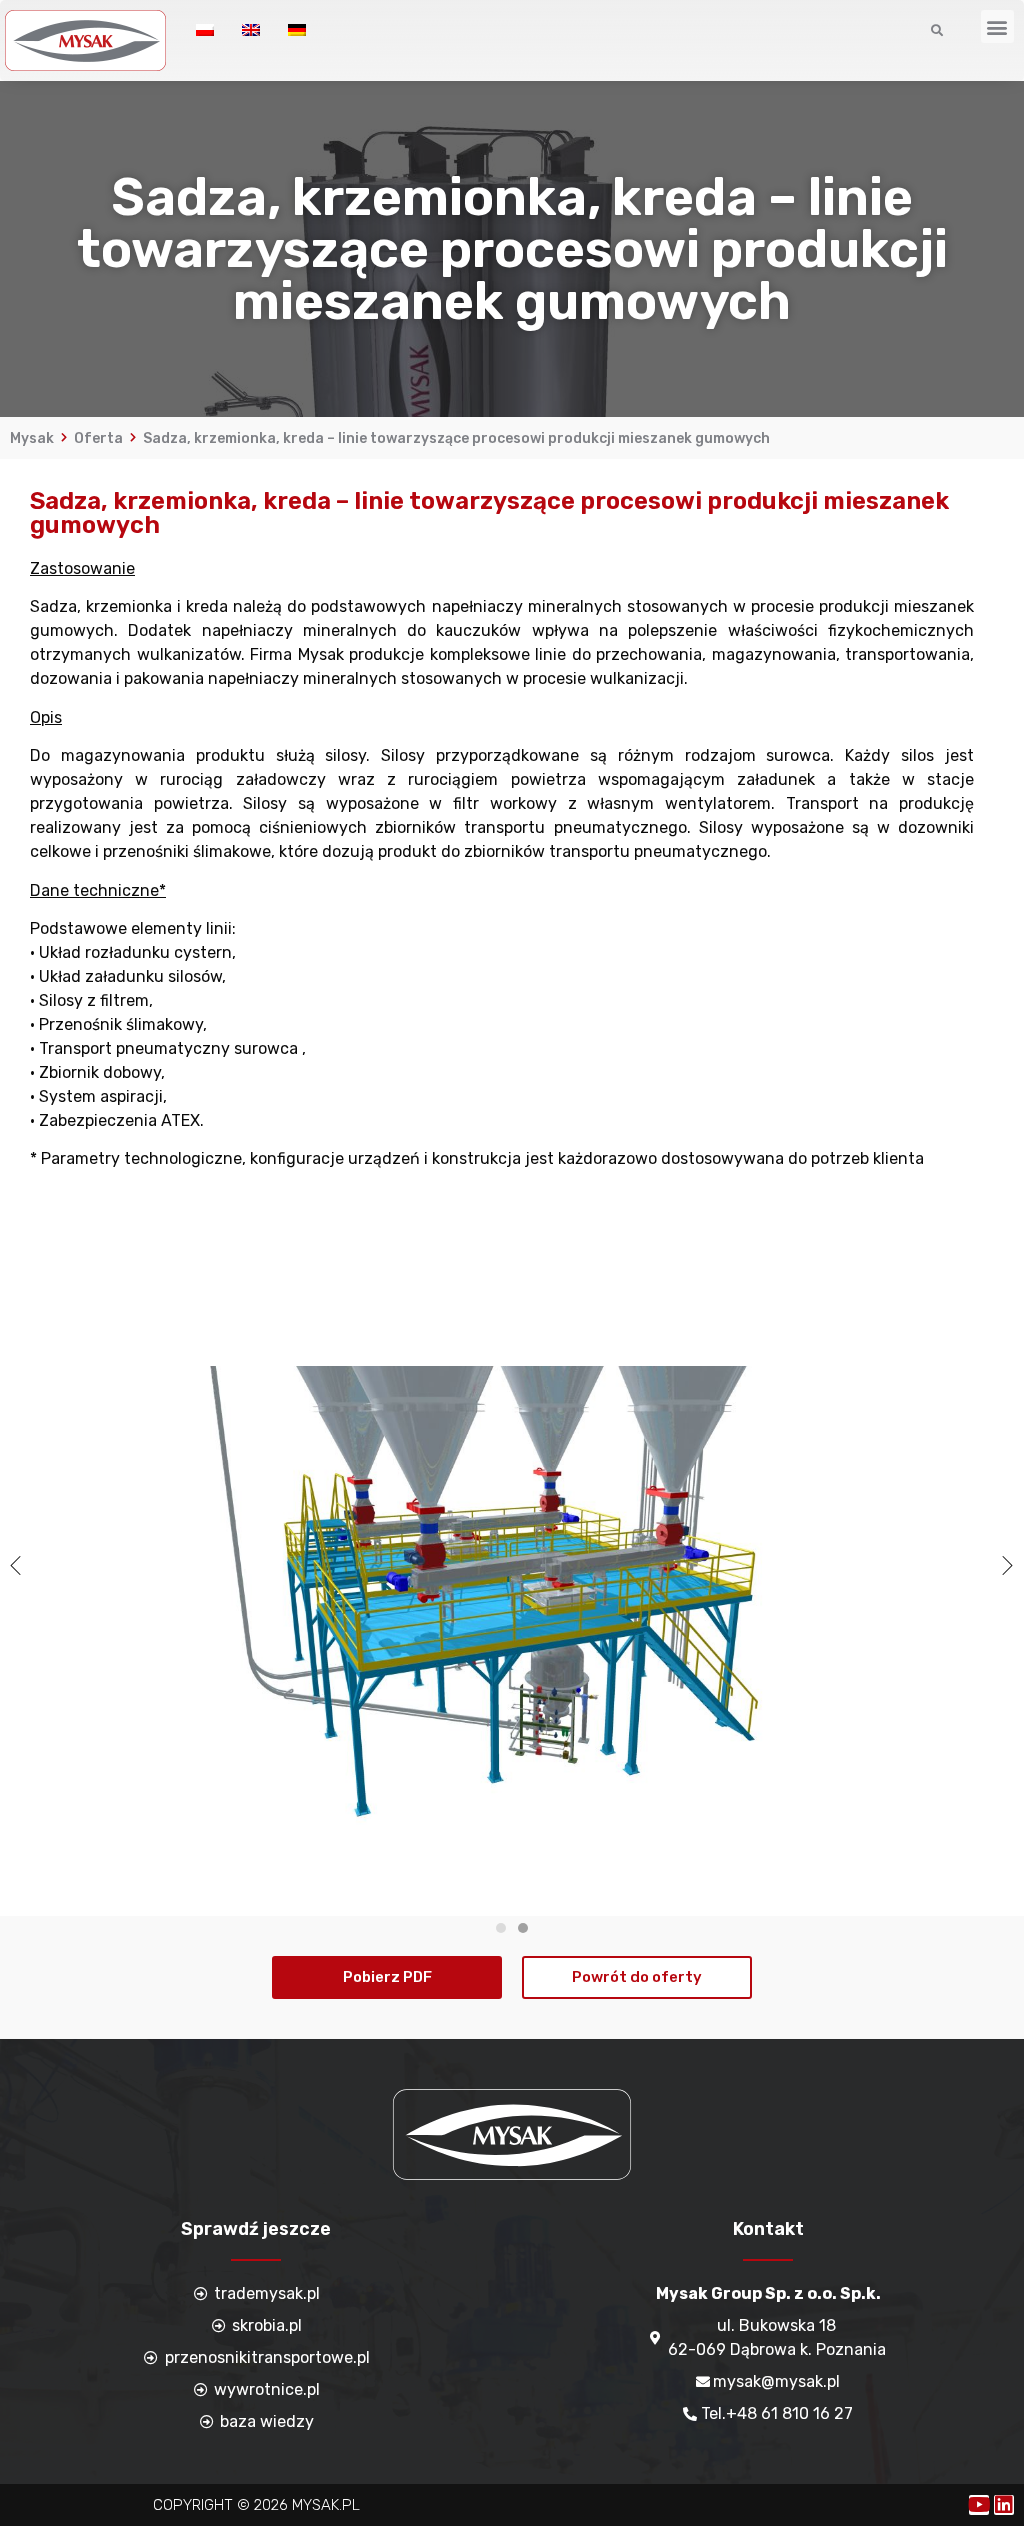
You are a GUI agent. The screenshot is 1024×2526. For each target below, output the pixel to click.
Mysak (32, 438)
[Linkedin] (1004, 2505)
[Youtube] (979, 2505)
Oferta (98, 438)
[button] (997, 26)
